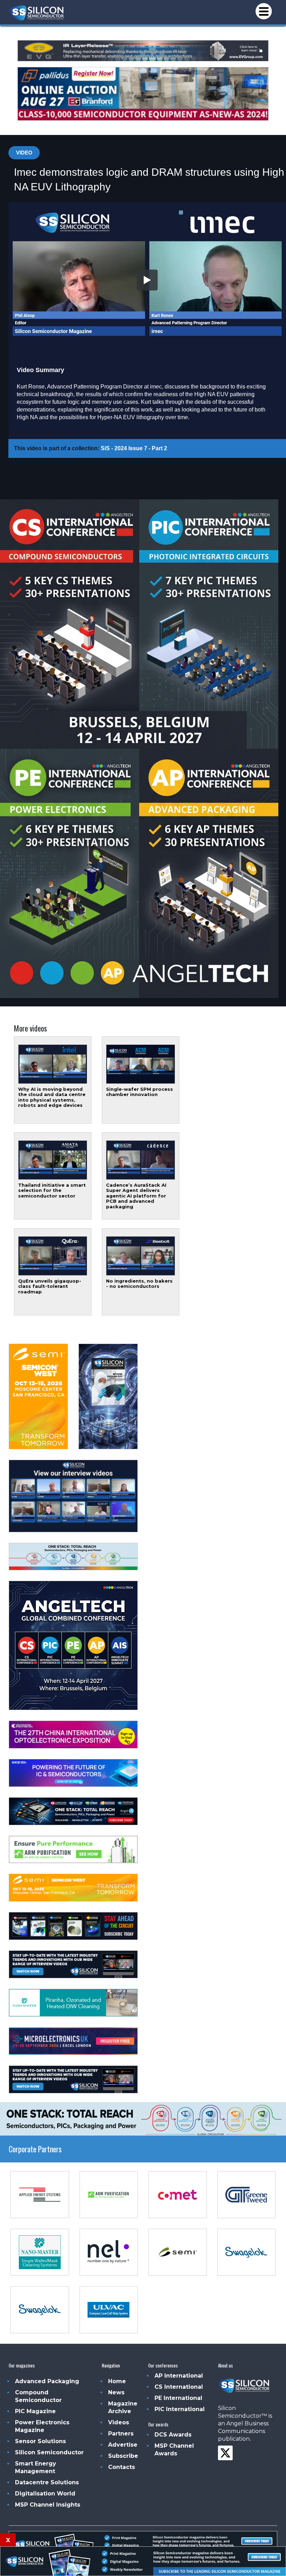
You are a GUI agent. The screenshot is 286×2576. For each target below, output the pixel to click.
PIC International (180, 2409)
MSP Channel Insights (48, 2505)
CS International (179, 2387)
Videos (119, 2422)
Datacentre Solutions (47, 2482)
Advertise (123, 2445)
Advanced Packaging (47, 2381)
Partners (121, 2434)
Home (117, 2381)
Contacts (122, 2467)
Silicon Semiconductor (49, 2452)
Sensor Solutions (40, 2441)
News (116, 2392)
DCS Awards (173, 2435)
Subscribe (123, 2456)
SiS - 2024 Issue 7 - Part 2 (134, 448)
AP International (179, 2376)
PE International (178, 2398)
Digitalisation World (45, 2494)
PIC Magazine (35, 2411)
